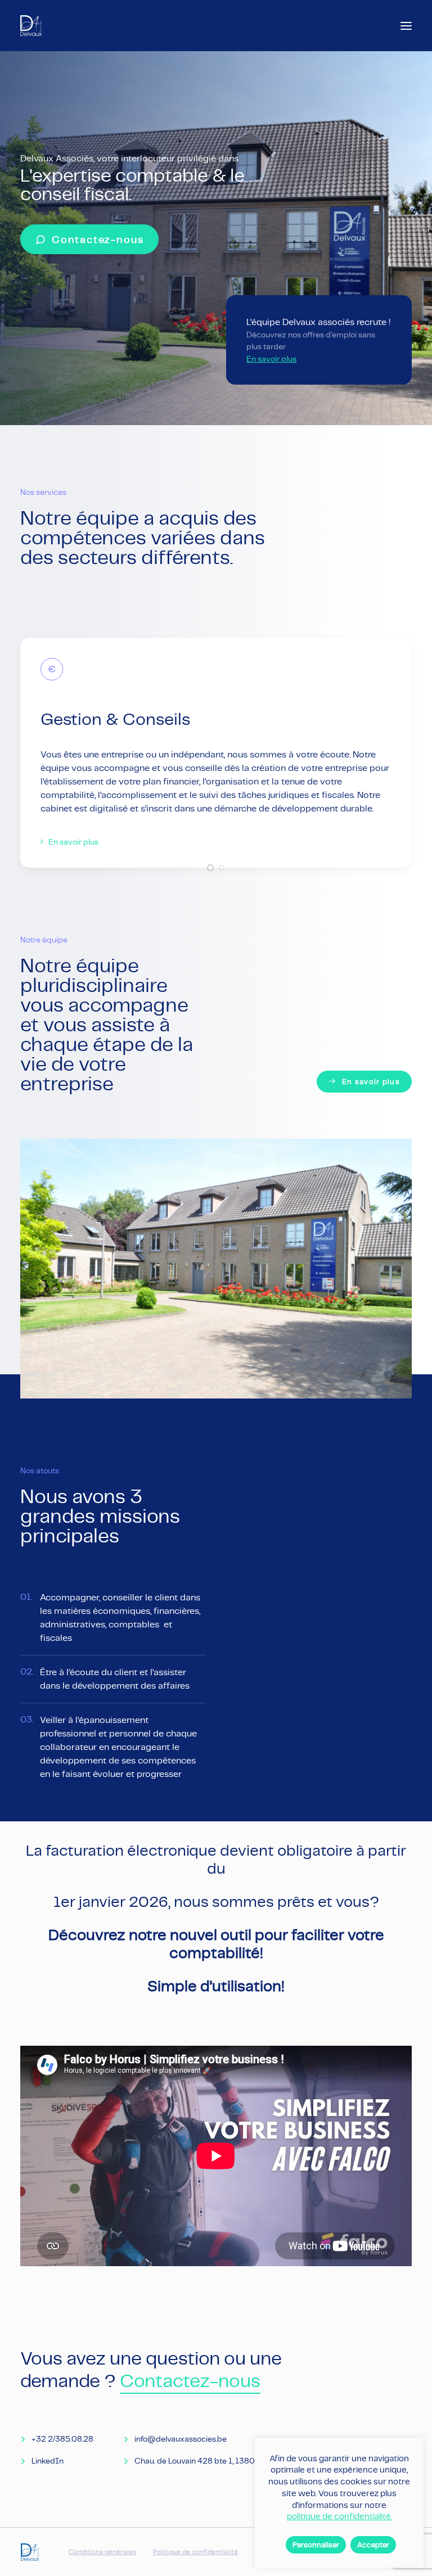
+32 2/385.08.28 (62, 2439)
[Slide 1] (210, 868)
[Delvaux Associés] (31, 26)
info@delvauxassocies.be (181, 2439)
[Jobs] (309, 340)
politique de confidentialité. (339, 2516)
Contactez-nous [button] (98, 239)
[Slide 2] (222, 868)
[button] (406, 26)
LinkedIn (48, 2461)
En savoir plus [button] (73, 842)
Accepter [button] (373, 2545)
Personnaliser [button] (316, 2545)
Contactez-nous (190, 2381)
